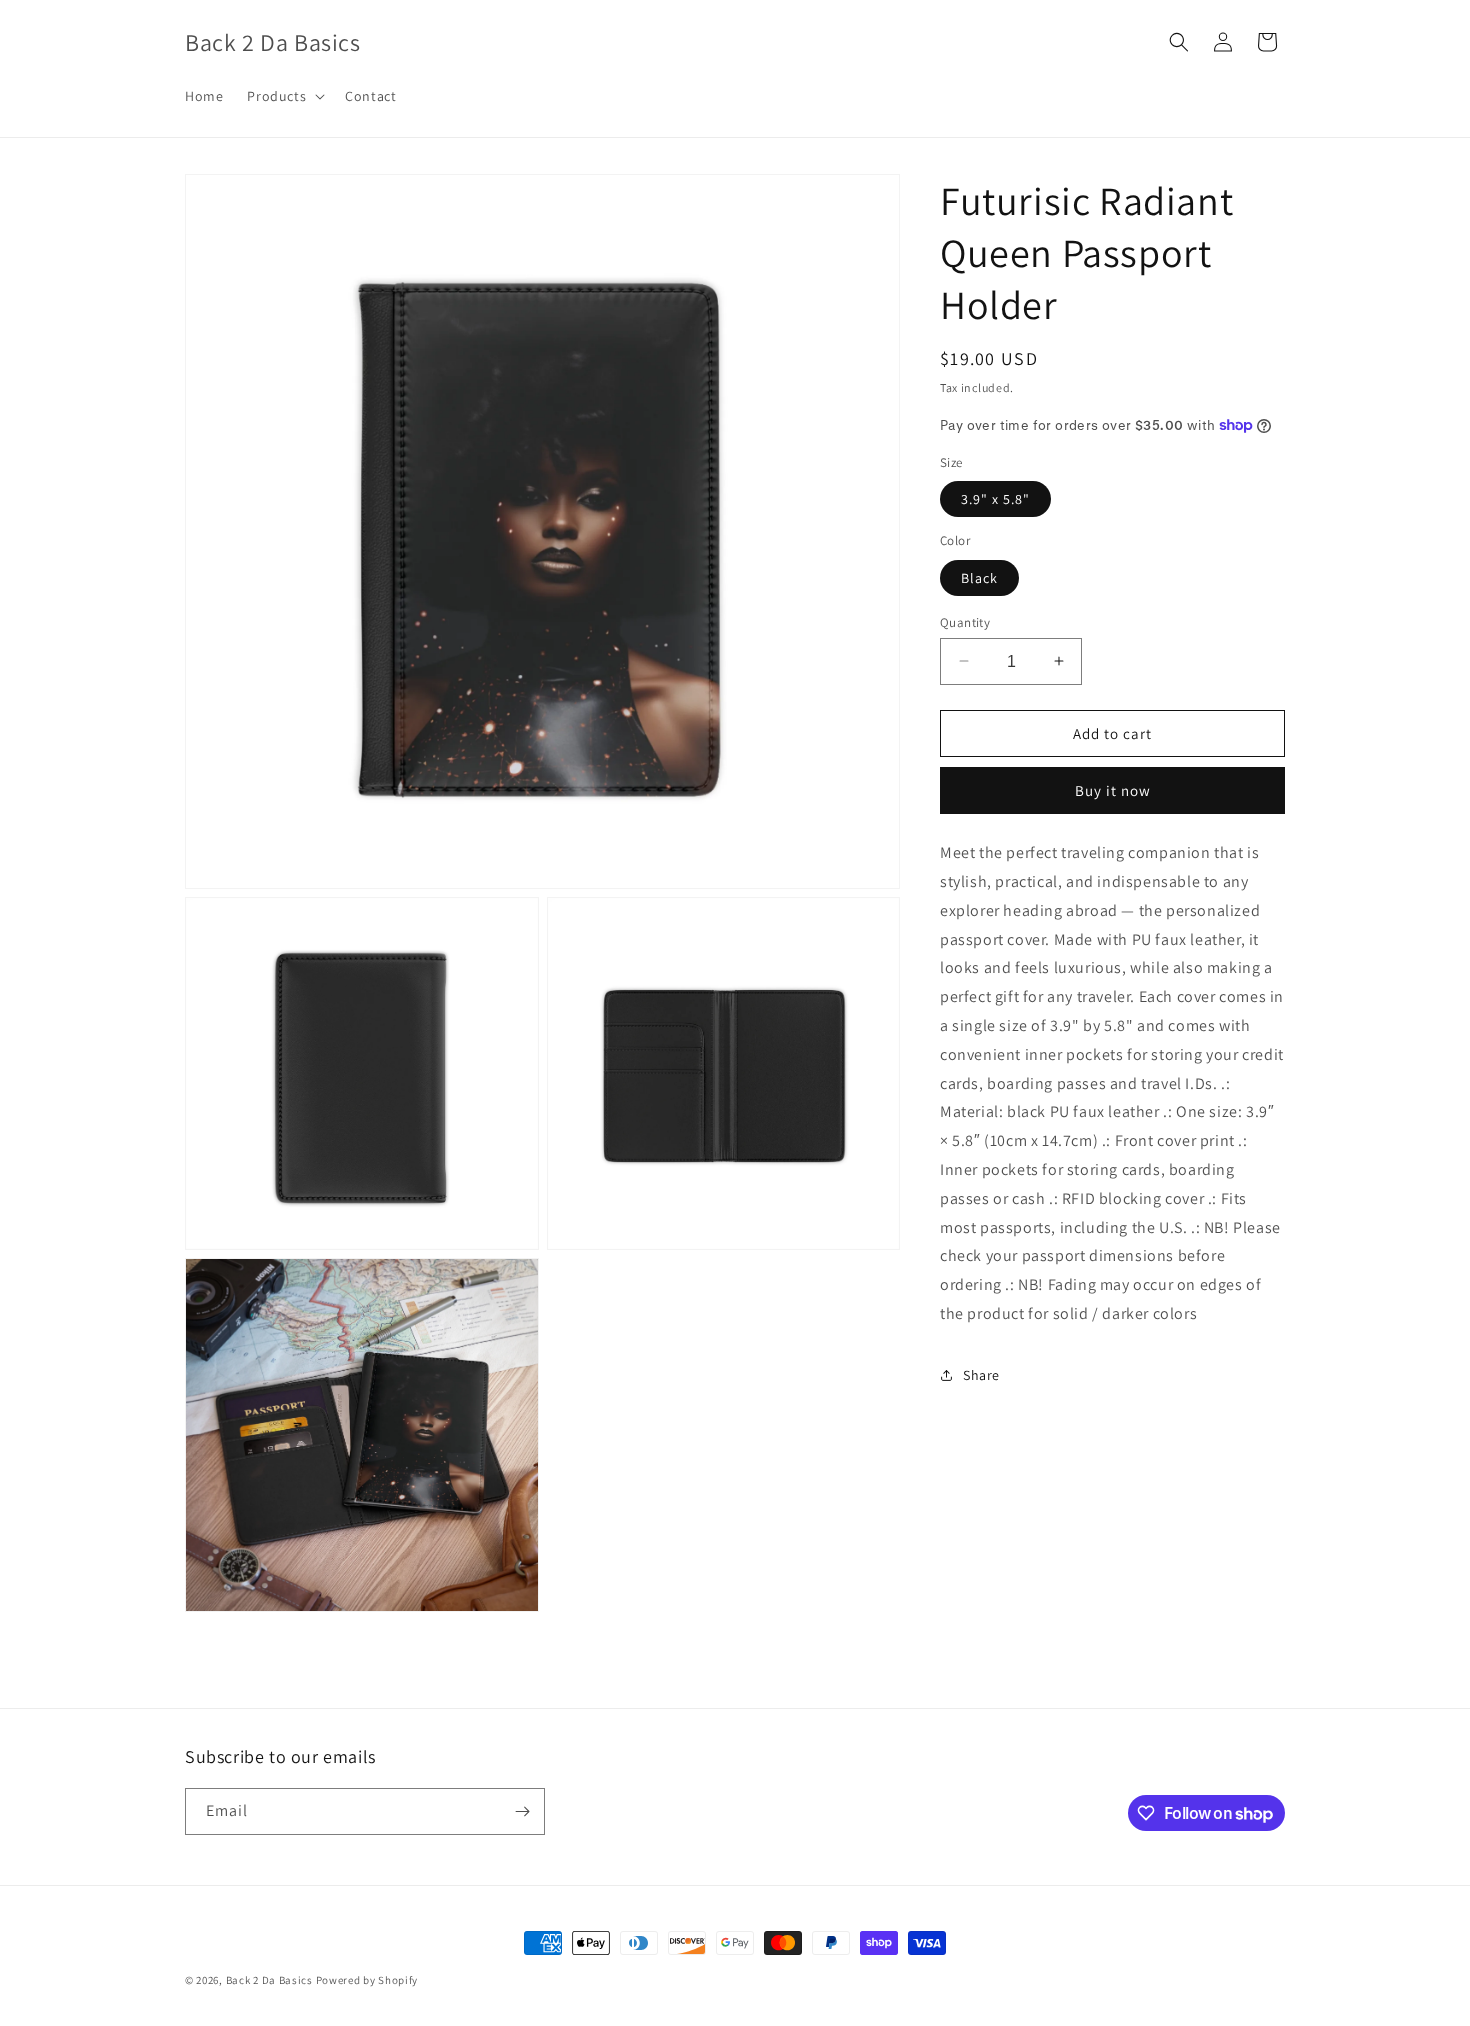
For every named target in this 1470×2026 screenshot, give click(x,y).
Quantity (965, 621)
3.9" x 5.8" (995, 499)
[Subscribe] (522, 1811)
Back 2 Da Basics (269, 1980)
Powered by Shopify (367, 1980)
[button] (284, 96)
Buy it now (1113, 790)
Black (979, 577)
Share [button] (981, 1375)
